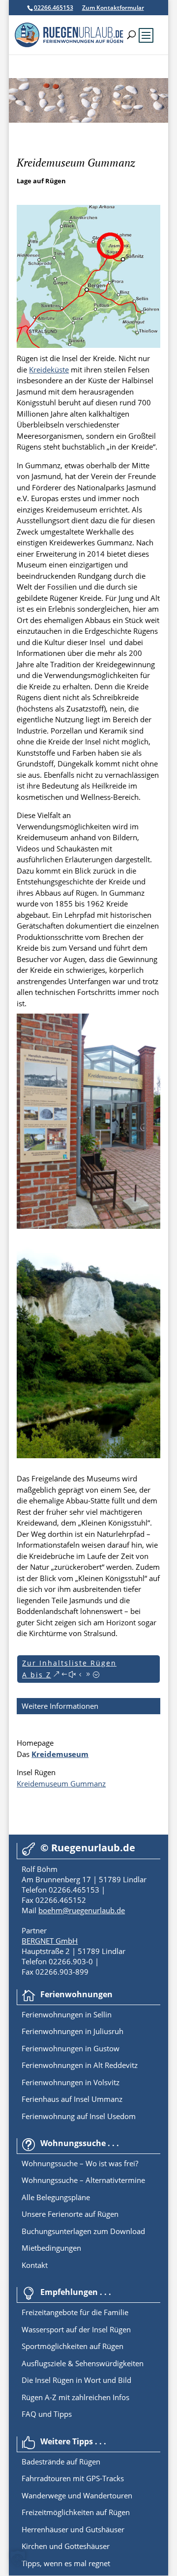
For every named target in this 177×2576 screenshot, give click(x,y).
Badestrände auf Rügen (61, 2462)
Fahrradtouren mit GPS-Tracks (73, 2478)
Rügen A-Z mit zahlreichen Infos (75, 2397)
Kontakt (35, 2265)
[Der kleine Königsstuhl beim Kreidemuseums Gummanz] (88, 1455)
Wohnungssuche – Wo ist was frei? (80, 2163)
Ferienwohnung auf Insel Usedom (79, 2116)
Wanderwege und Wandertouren (77, 2495)
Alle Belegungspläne (56, 2197)
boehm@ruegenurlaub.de (82, 1910)
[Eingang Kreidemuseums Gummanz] (88, 1226)
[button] (18, 2558)
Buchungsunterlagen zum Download (83, 2231)
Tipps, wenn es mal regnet (66, 2563)
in (87, 2014)
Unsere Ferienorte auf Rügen (70, 2214)
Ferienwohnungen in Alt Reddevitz (80, 2065)
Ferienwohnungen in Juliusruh (73, 2031)
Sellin (102, 2014)
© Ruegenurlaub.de (88, 1848)
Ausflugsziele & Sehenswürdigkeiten (83, 2363)
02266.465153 (54, 8)
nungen (70, 2014)
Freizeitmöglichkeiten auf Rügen (76, 2512)
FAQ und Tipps (47, 2414)
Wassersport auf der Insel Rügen (76, 2329)
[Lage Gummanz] (88, 345)
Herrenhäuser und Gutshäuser (73, 2529)
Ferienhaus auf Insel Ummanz (72, 2099)
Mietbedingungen (51, 2248)
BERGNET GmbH (50, 1941)
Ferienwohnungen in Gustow (71, 2048)
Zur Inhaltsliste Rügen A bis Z (69, 1669)
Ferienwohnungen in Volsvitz (71, 2082)
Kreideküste (49, 369)
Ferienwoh (40, 2014)
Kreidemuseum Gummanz (61, 1783)
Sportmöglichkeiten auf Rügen (73, 2346)
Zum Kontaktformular (113, 8)
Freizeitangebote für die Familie (75, 2312)
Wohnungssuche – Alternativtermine (83, 2180)
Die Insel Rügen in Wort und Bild (76, 2380)
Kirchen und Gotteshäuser (66, 2546)
